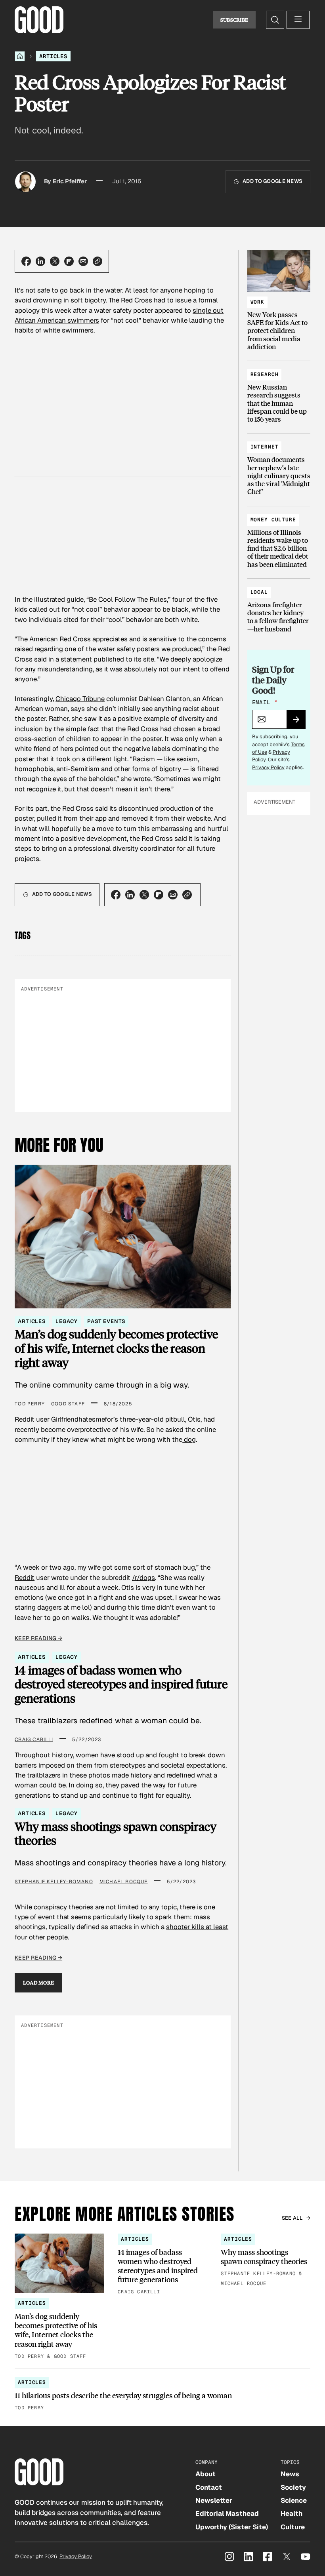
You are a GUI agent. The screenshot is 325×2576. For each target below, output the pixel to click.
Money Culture (273, 520)
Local (259, 592)
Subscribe (234, 20)
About (206, 2474)
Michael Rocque (124, 1882)
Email (265, 702)
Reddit (25, 1578)
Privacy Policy (268, 767)
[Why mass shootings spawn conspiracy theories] (266, 2261)
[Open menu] (298, 20)
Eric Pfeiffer (70, 181)
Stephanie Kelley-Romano (54, 1882)
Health (292, 2513)
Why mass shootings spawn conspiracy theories (116, 1834)
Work (257, 302)
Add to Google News (272, 181)
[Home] (20, 56)
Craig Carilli (34, 1740)
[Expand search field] (275, 20)
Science (294, 2500)
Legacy (67, 1321)
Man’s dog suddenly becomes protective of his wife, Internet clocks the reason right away (116, 1348)
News (290, 2474)
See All (292, 2218)
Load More (39, 1983)
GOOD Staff (68, 1404)
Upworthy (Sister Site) (232, 2527)
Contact (209, 2487)
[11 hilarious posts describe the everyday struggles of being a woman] (162, 2394)
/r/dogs (143, 1578)
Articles (53, 56)
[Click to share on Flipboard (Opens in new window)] (69, 261)
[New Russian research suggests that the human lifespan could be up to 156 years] (279, 393)
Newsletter (214, 2500)
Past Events (106, 1321)
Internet (265, 447)
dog (189, 1439)
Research (265, 374)
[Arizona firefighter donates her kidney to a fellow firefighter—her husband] (279, 607)
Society (293, 2487)
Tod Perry (30, 1404)
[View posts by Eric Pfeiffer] (25, 182)
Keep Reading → (38, 1638)
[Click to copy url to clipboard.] (97, 261)
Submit (299, 722)
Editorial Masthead (227, 2513)
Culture (293, 2527)
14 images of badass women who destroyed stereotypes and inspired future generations (121, 1684)
